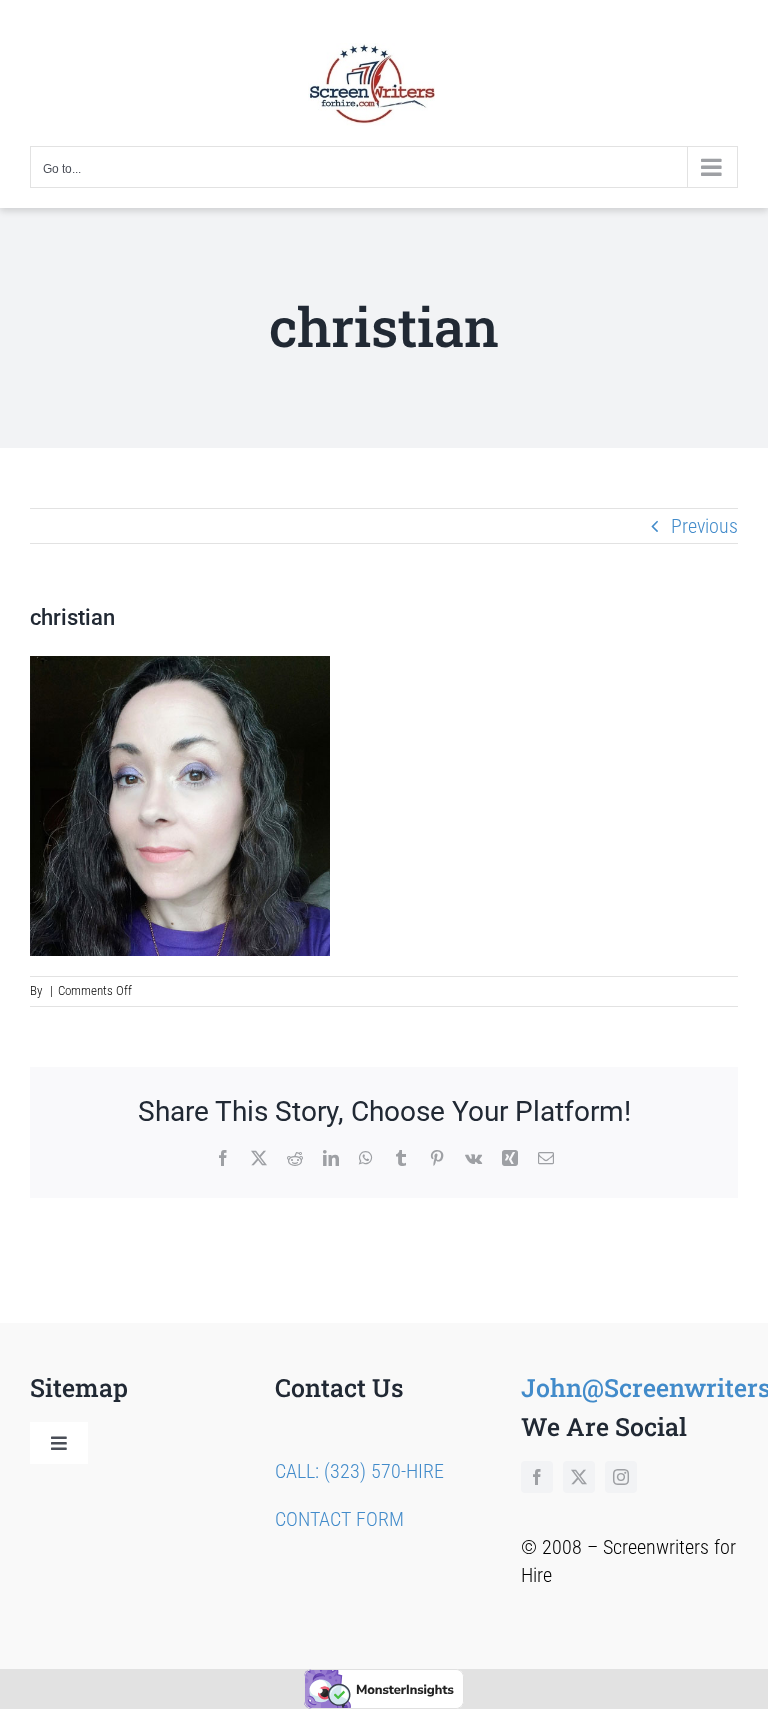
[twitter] (579, 1477)
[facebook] (537, 1477)
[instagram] (621, 1477)
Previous (704, 526)
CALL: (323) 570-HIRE (359, 1471)
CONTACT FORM (339, 1519)
